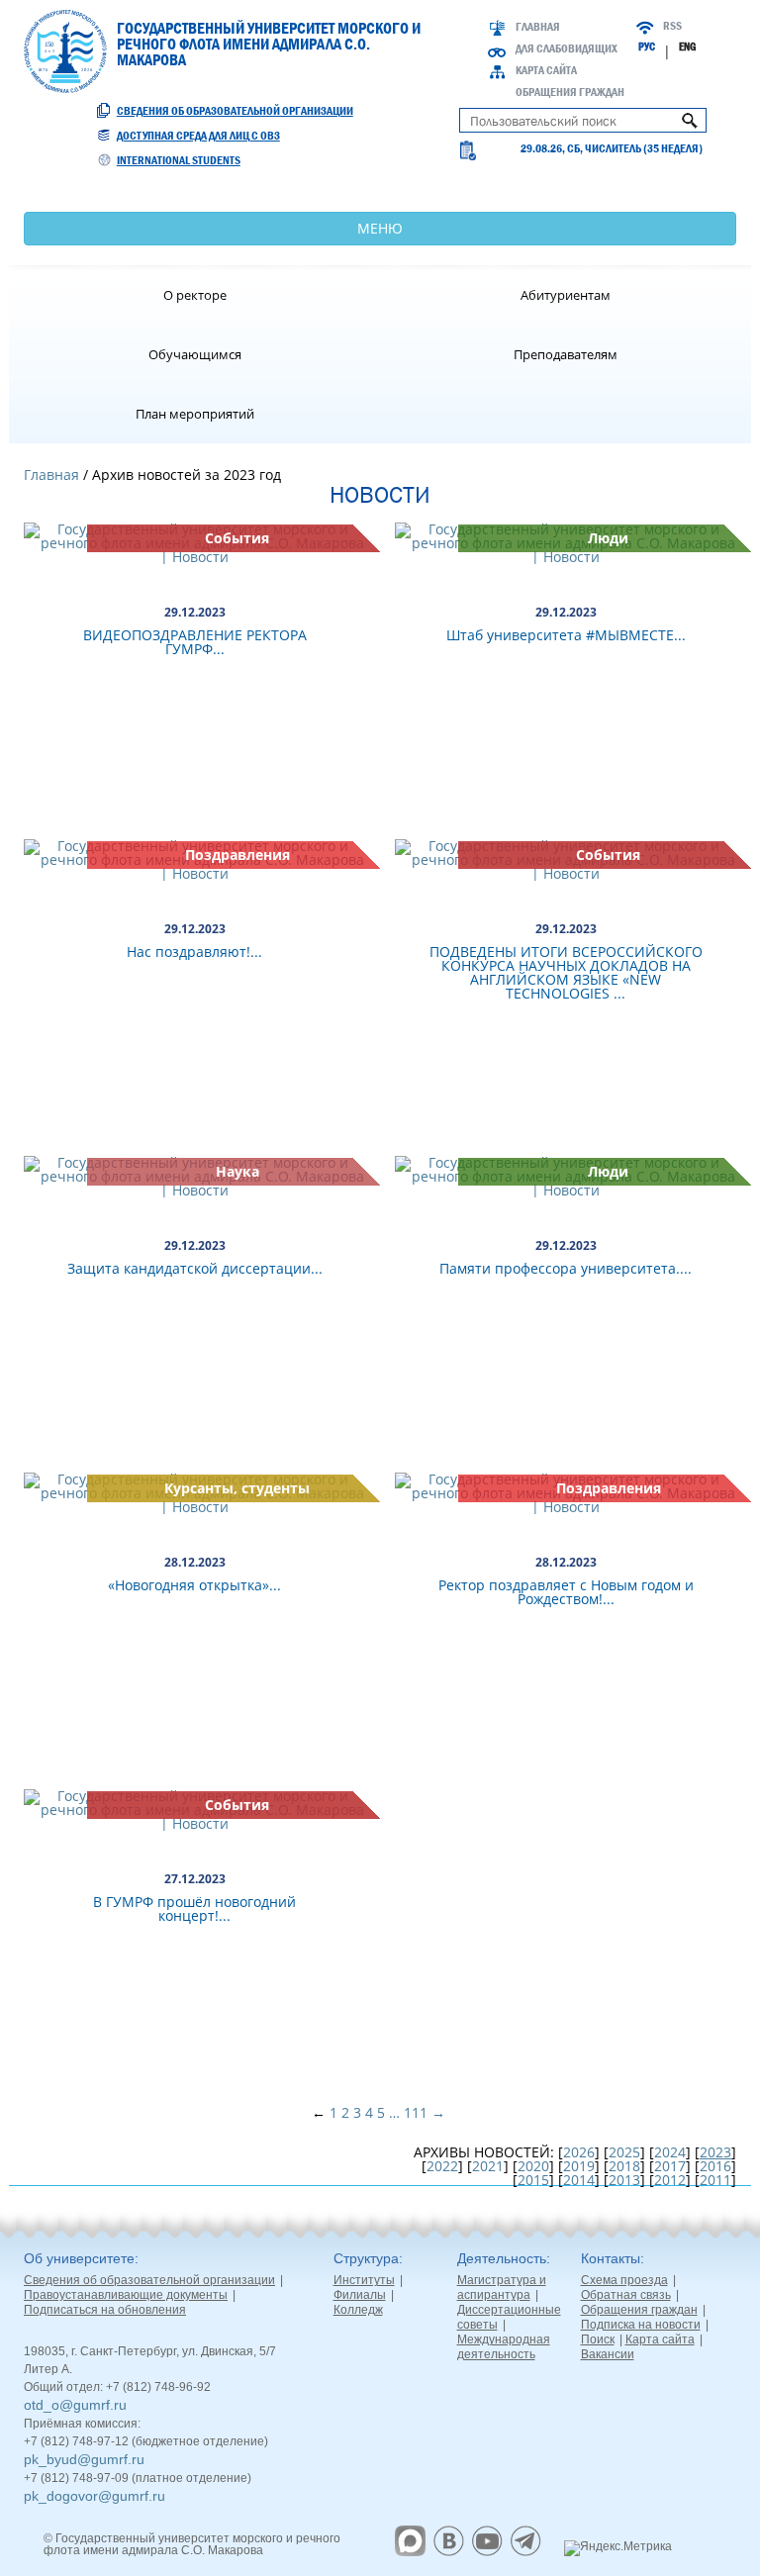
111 (416, 2112)
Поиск (598, 2339)
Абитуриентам (566, 295)
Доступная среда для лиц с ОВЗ (198, 136)
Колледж (358, 2310)
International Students (179, 160)
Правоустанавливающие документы (126, 2295)
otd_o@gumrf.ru (75, 2405)
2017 (670, 2166)
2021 (488, 2166)
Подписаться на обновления (105, 2310)
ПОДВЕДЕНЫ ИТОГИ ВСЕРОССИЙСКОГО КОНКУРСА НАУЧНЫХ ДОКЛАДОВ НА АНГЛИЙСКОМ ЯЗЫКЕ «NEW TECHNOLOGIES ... (566, 972)
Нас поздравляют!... (194, 952)
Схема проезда (624, 2280)
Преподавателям (566, 354)
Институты (364, 2280)
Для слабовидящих (567, 48)
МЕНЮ (380, 228)
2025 (624, 2152)
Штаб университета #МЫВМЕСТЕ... (566, 635)
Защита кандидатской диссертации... (195, 1268)
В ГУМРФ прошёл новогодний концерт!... (194, 1908)
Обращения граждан (570, 92)
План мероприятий (195, 414)
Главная (538, 27)
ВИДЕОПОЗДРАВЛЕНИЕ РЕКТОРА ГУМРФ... (195, 642)
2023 (715, 2152)
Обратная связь (626, 2295)
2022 (442, 2166)
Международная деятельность (504, 2347)
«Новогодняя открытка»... (194, 1585)
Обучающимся (195, 354)
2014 (579, 2180)
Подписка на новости (641, 2325)
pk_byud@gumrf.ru (84, 2459)
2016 (715, 2166)
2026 (579, 2152)
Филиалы (360, 2295)
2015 (533, 2180)
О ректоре (195, 295)
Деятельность (502, 2258)
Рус (647, 47)
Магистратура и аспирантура (502, 2288)
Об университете (79, 2258)
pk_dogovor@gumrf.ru (95, 2496)
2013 (624, 2180)
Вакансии (608, 2354)
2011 (715, 2180)
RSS (672, 26)
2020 (533, 2166)
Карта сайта (546, 70)
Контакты (611, 2258)
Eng (687, 47)
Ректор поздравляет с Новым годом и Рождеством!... (566, 1592)
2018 (624, 2166)
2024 (670, 2152)
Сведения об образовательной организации (235, 111)
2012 (670, 2180)
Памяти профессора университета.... (566, 1268)
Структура (366, 2258)
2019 (579, 2166)
